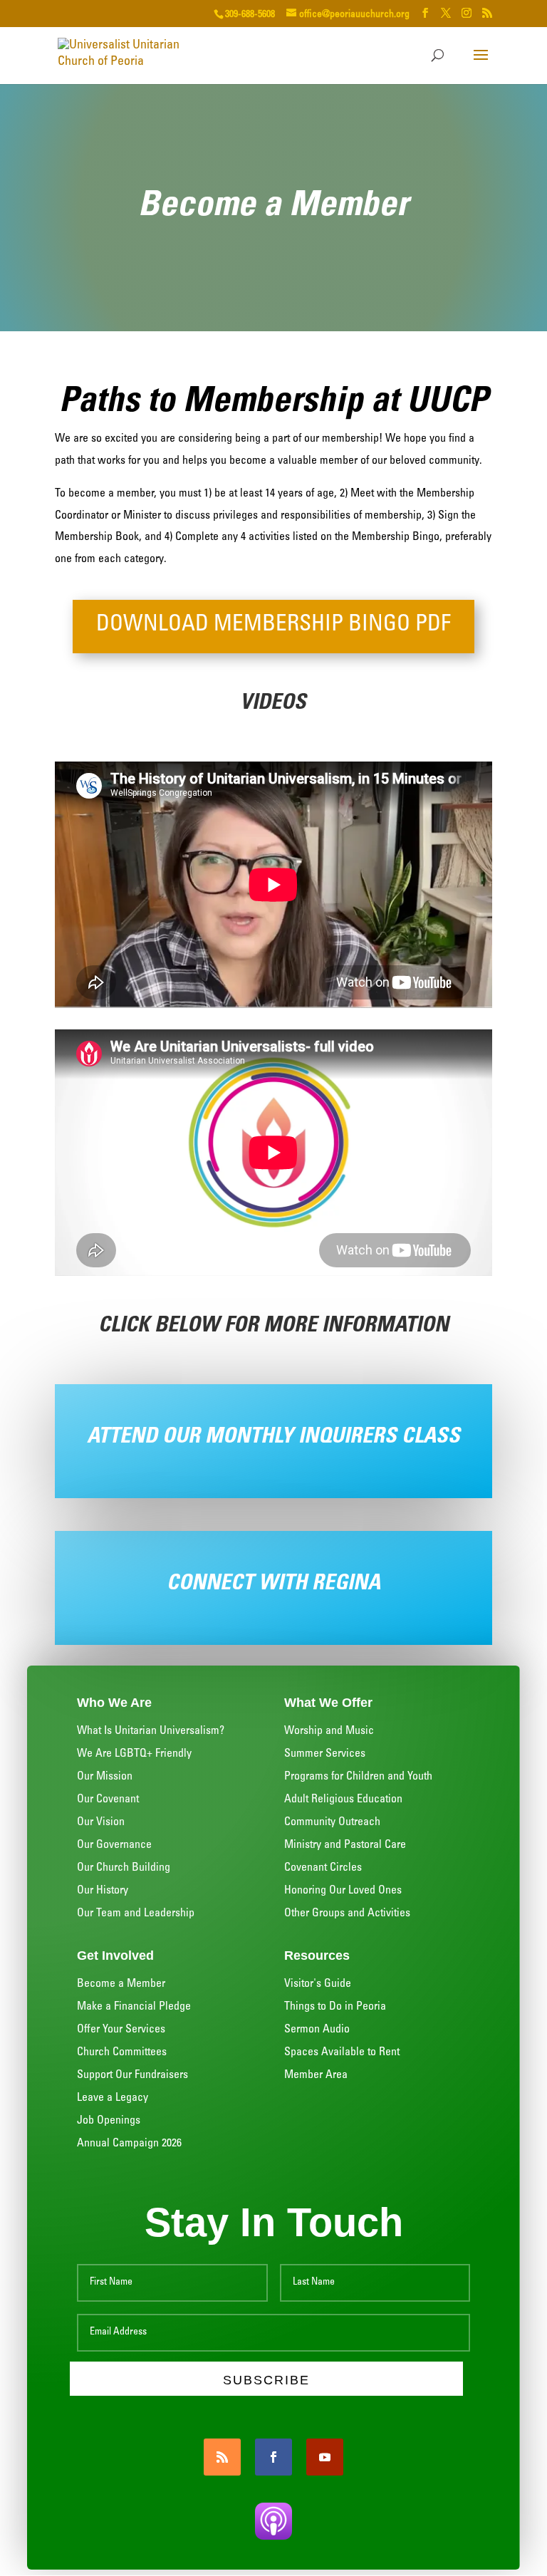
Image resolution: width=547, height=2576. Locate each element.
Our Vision (101, 1822)
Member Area (316, 2075)
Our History (103, 1891)
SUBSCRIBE (267, 2380)
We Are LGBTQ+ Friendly (134, 1754)
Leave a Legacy (113, 2098)
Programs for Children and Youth (358, 1777)
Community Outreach (332, 1822)
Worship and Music (329, 1731)
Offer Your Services (121, 2030)
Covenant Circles (323, 1868)
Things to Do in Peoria (335, 2007)
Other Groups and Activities (347, 1913)
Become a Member (121, 1984)
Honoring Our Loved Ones (343, 1891)
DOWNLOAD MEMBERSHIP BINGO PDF (273, 626)
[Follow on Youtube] (325, 2457)
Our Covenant (108, 1799)
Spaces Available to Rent (342, 2052)
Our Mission (105, 1777)
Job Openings (109, 2121)
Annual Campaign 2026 (129, 2144)
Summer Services (325, 1754)
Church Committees (122, 2052)
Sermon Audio (317, 2030)
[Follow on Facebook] (273, 2457)
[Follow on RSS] (222, 2457)
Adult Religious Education (343, 1799)
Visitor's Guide (318, 1984)
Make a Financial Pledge (134, 2007)
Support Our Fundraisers (132, 2075)
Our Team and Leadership (137, 1913)
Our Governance (114, 1845)
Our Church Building (124, 1868)
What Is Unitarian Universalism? (151, 1731)
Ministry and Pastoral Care (345, 1845)
